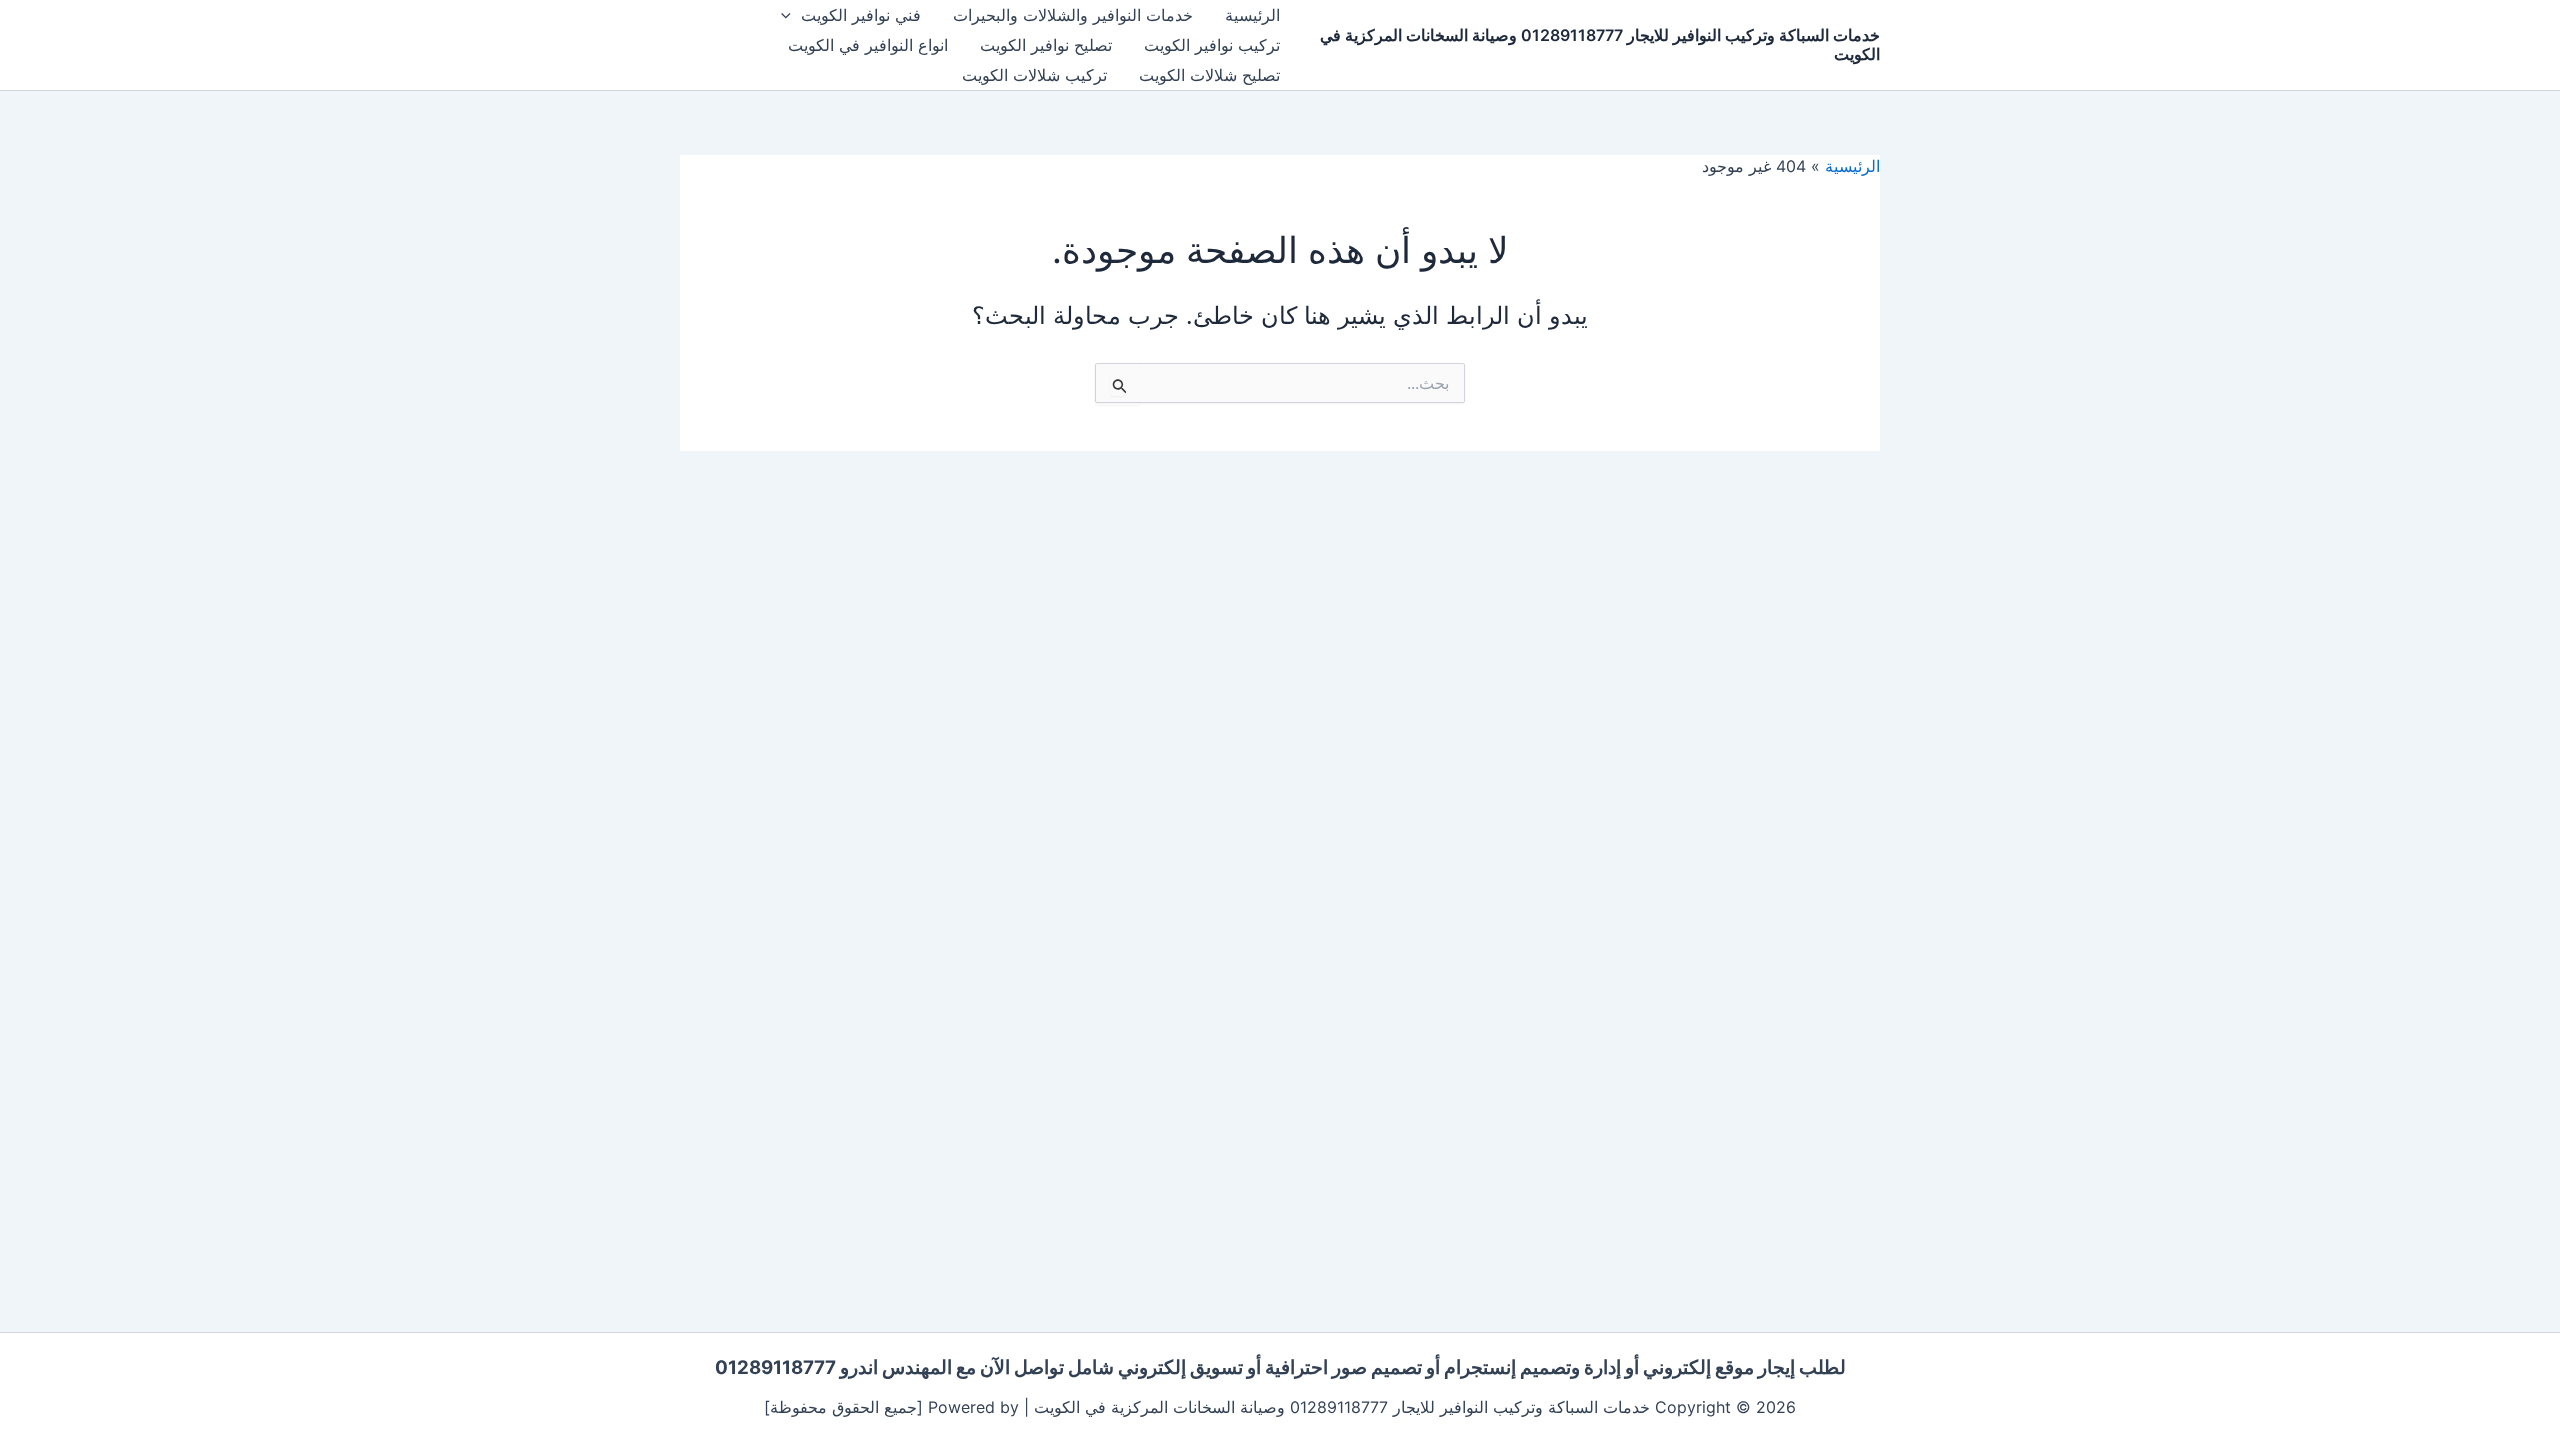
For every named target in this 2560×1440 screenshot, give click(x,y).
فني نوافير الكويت (861, 15)
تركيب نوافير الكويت (1212, 45)
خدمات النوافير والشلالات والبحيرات (1073, 15)
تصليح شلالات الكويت (1209, 75)
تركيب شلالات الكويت (1034, 75)
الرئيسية (1252, 15)
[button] (791, 15)
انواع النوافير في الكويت (868, 45)
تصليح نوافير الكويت (1046, 45)
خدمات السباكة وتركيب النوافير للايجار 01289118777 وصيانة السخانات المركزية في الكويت (1600, 44)
